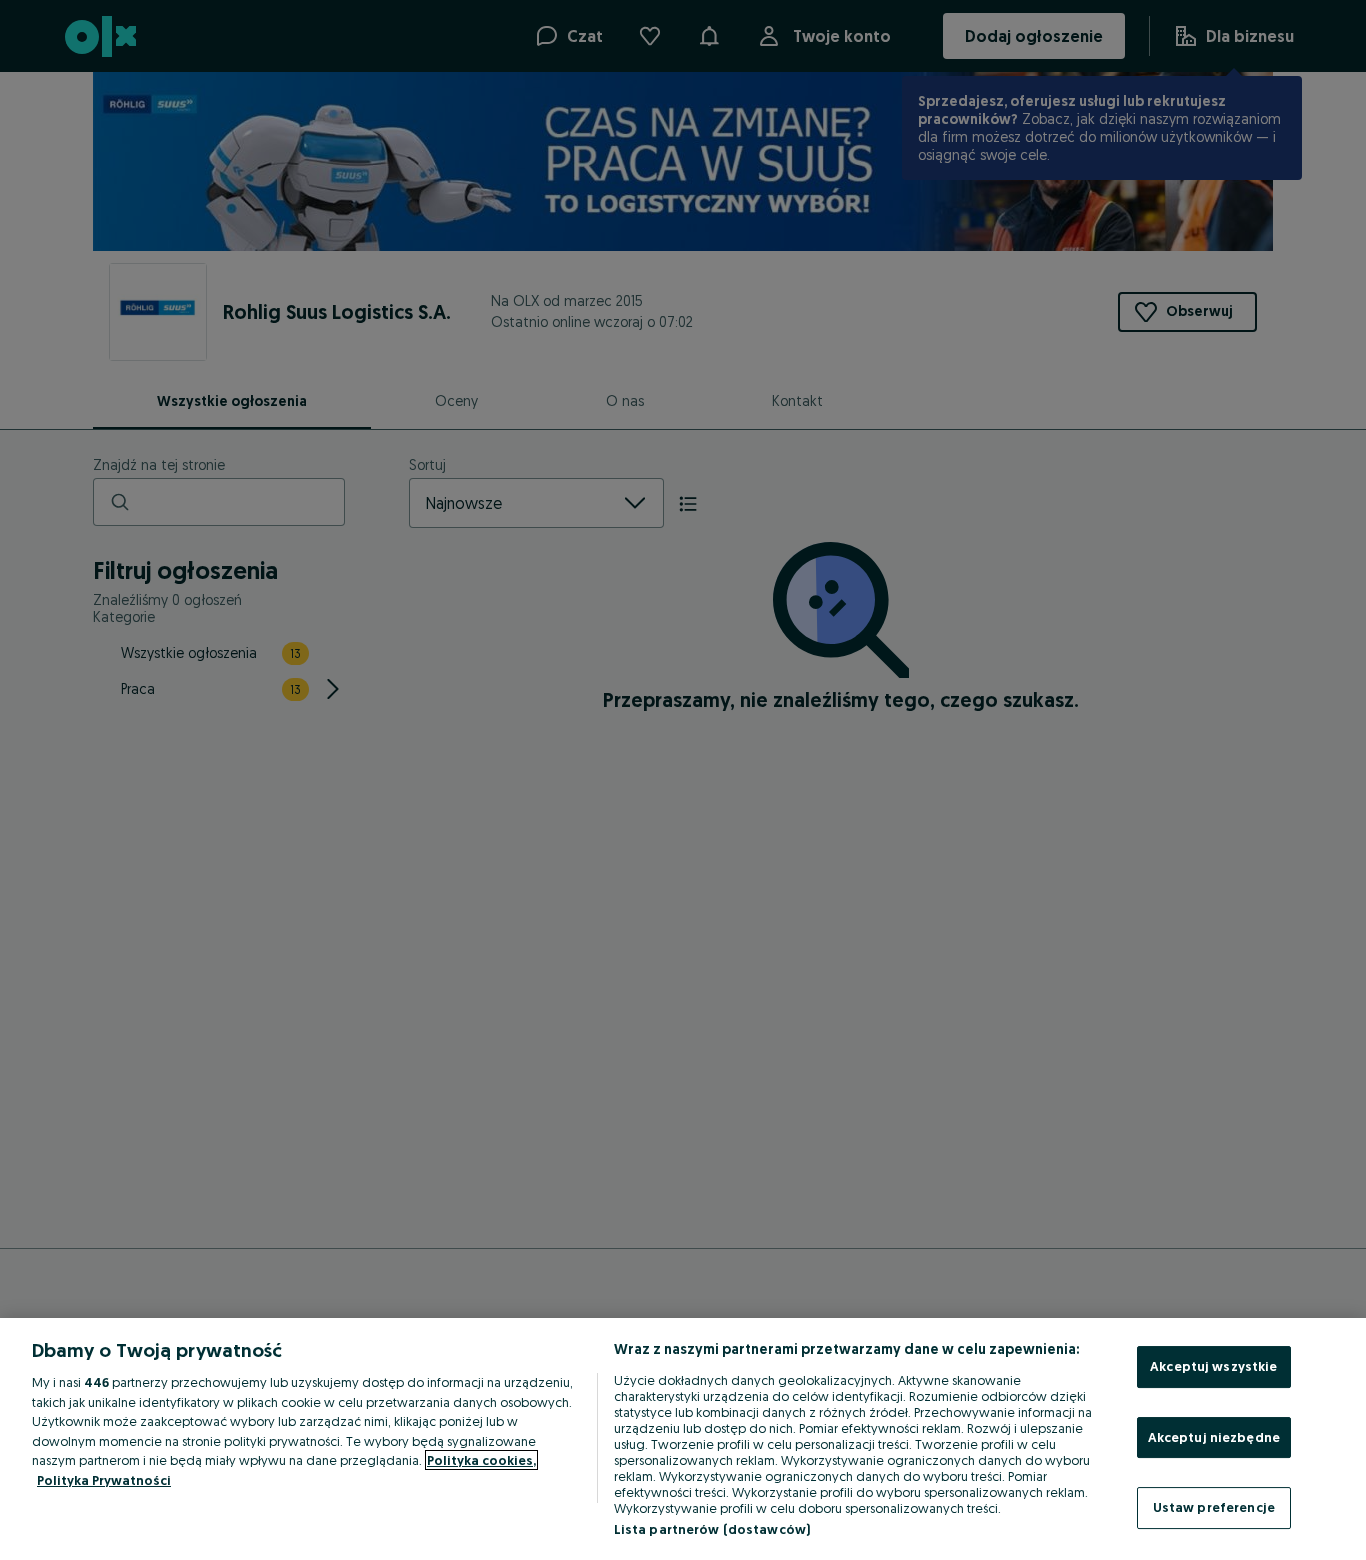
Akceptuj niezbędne (1214, 1437)
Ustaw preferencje (1214, 1507)
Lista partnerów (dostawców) (712, 1529)
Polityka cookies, (481, 1460)
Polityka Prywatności (104, 1480)
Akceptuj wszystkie (1213, 1366)
